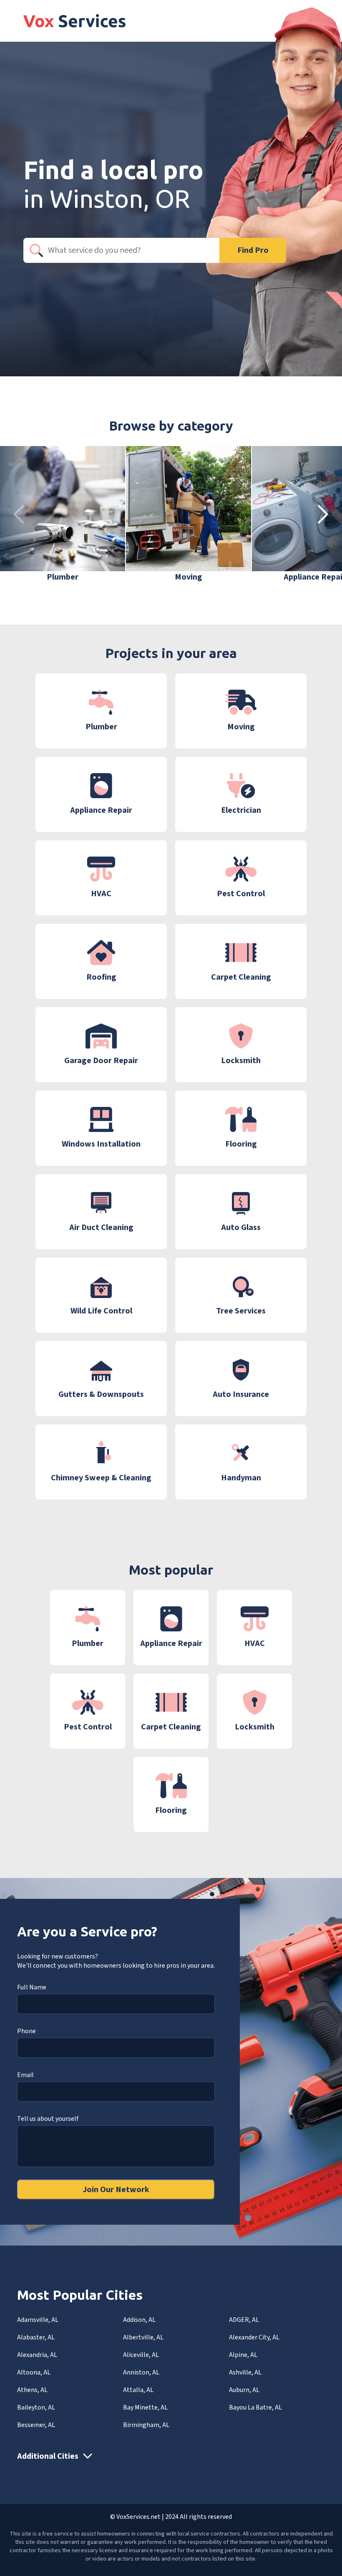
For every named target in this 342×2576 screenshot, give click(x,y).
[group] (63, 514)
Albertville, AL (143, 2337)
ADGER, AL (244, 2320)
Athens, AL (32, 2390)
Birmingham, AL (146, 2425)
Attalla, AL (138, 2390)
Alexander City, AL (254, 2337)
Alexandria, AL (37, 2355)
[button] (323, 514)
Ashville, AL (245, 2372)
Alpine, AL (243, 2355)
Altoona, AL (34, 2372)
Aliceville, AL (141, 2355)
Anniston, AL (141, 2372)
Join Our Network (116, 2190)
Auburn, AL (244, 2390)
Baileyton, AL (36, 2407)
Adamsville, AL (38, 2320)
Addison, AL (139, 2320)
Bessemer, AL (36, 2425)
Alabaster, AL (36, 2337)
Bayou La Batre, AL (255, 2407)
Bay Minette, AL (145, 2407)
